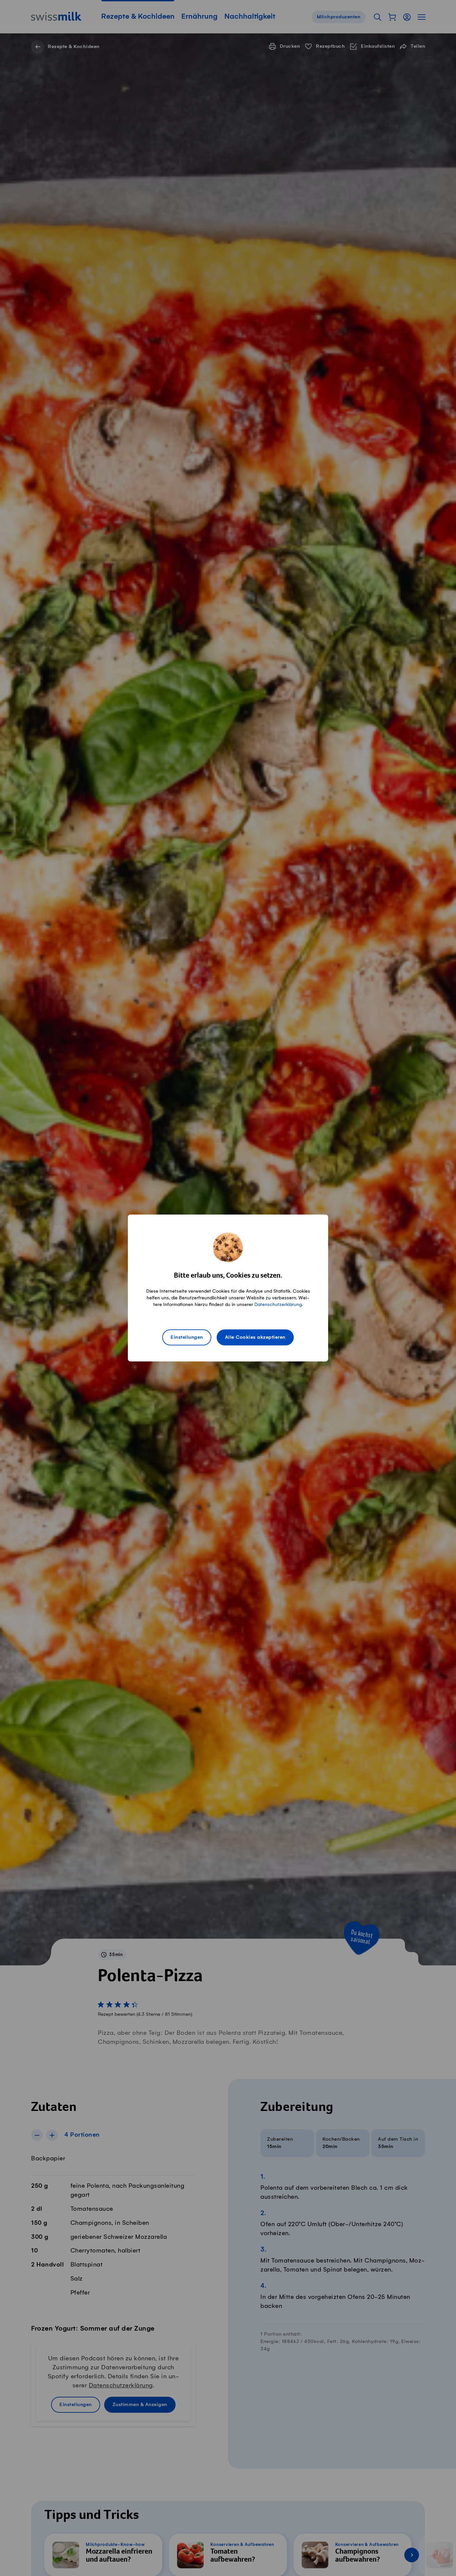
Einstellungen (187, 1337)
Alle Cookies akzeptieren (255, 1337)
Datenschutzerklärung (278, 1305)
